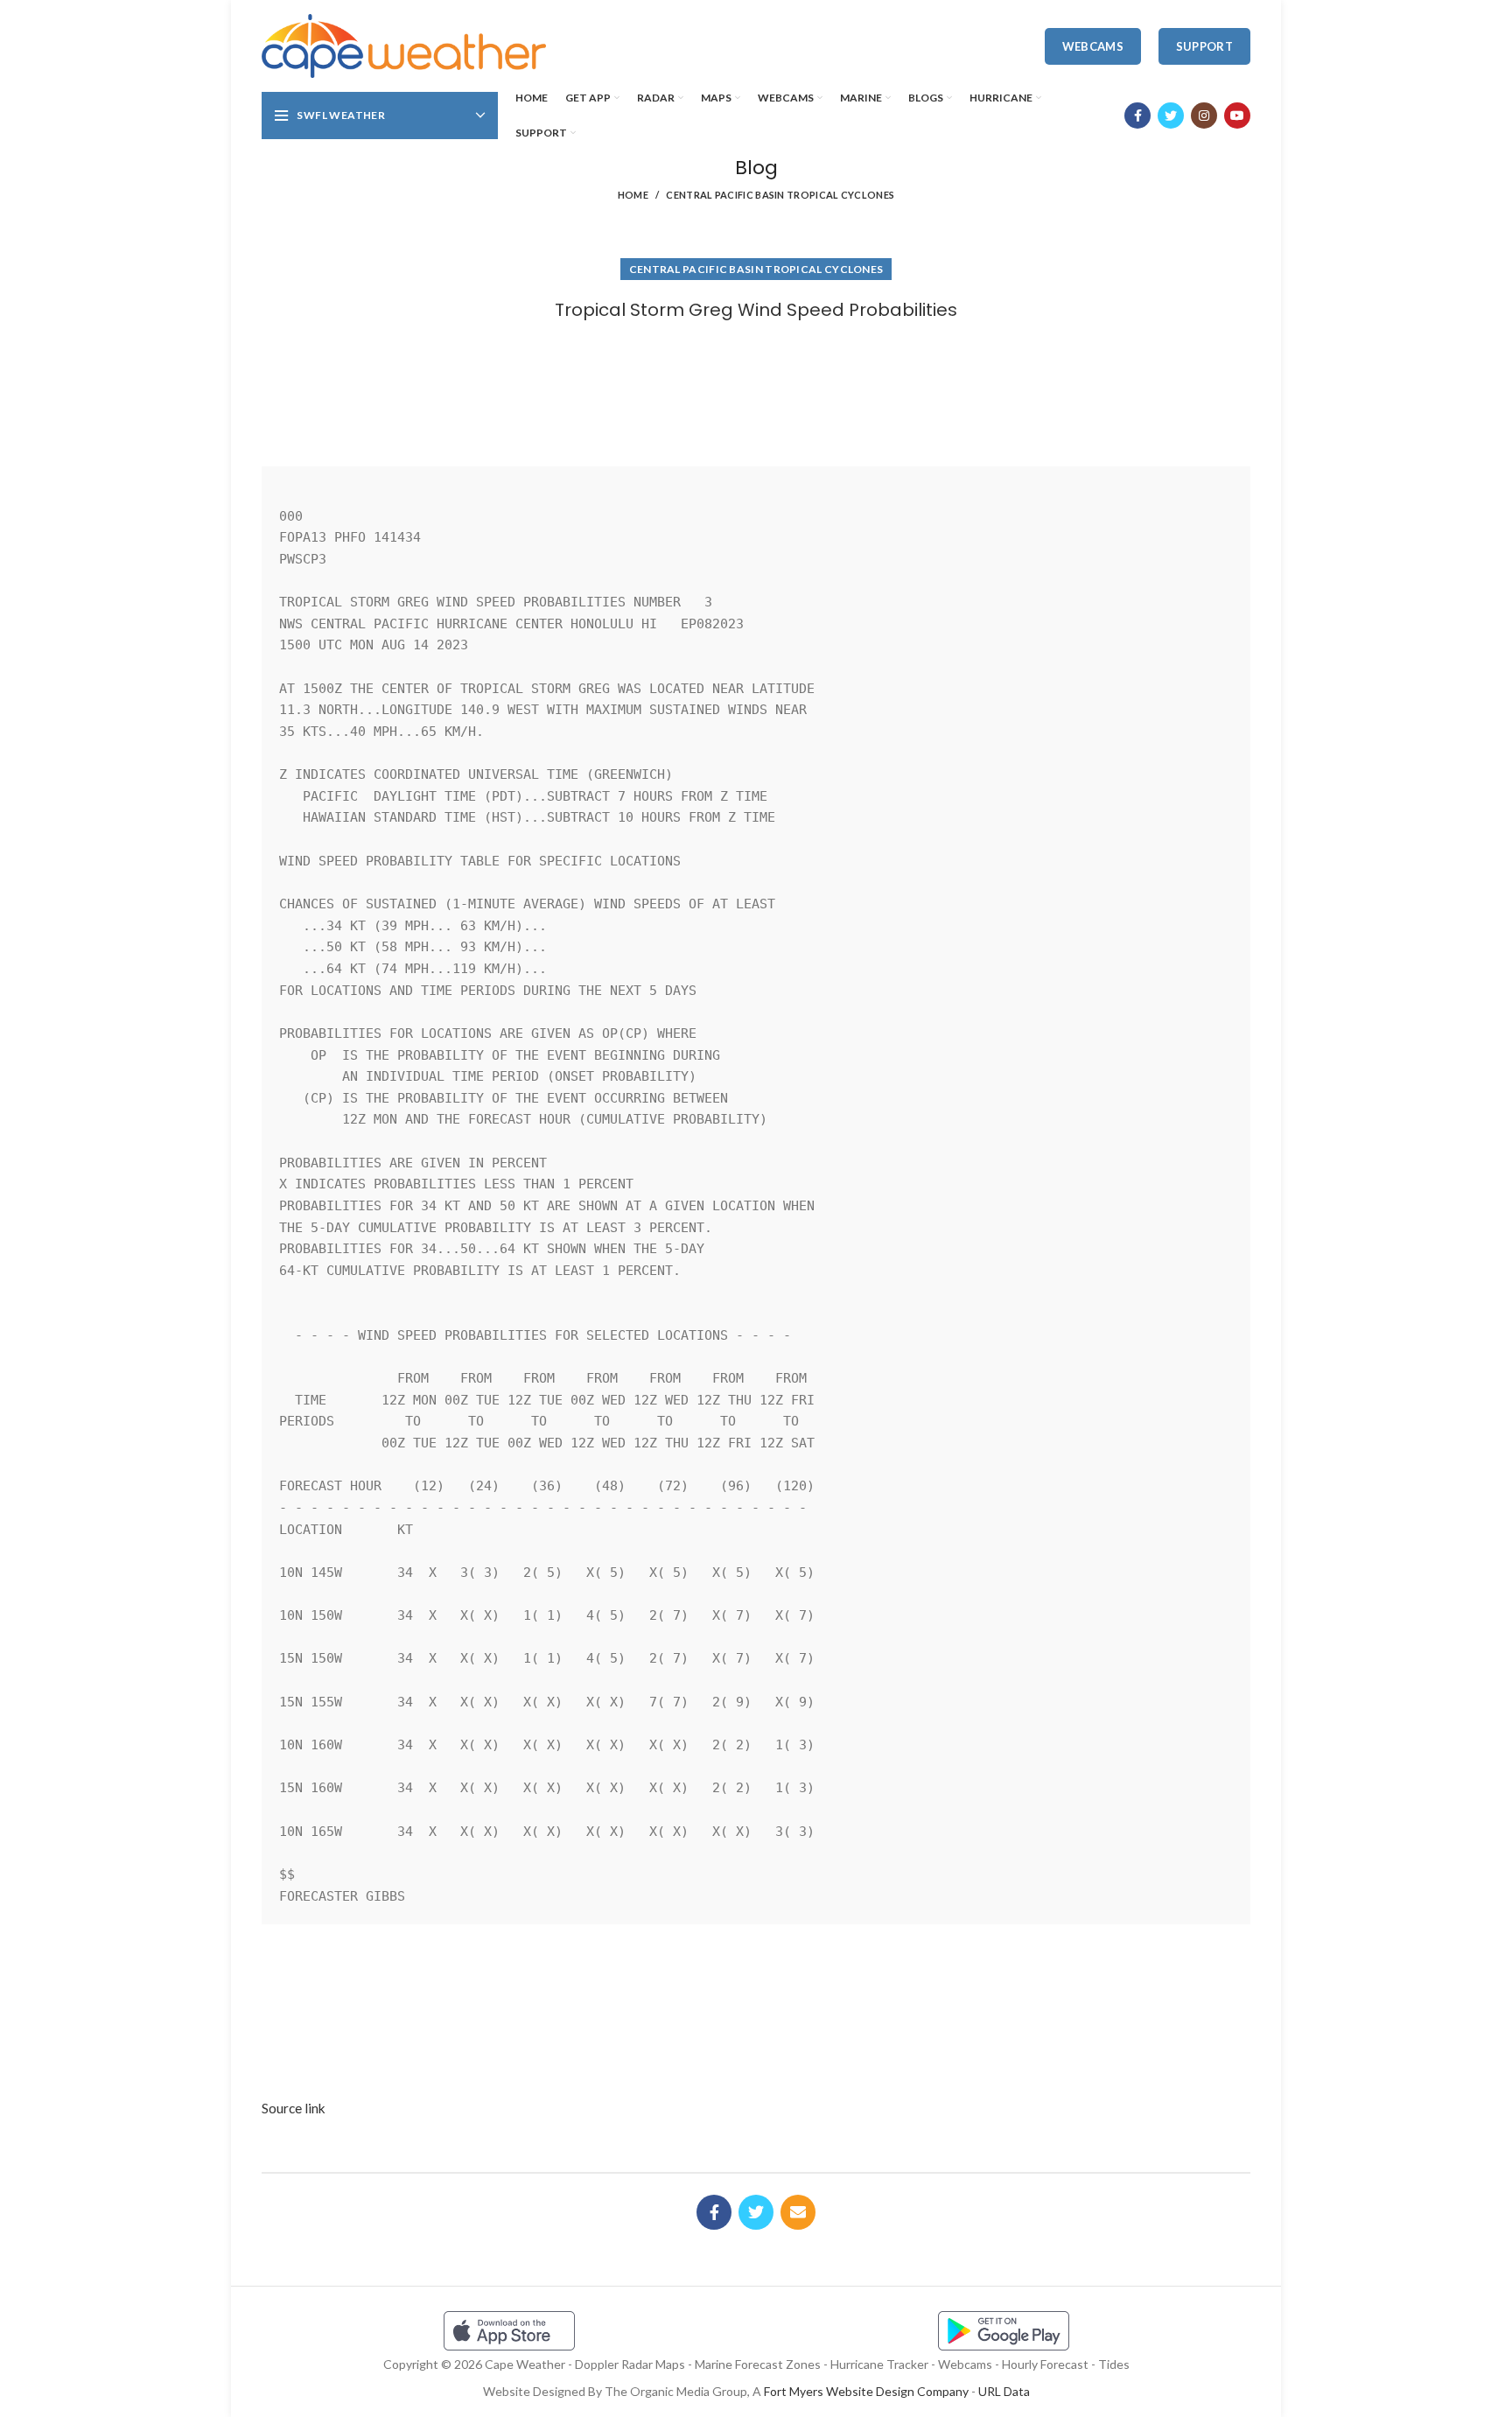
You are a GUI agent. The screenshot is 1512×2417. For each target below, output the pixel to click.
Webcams (1093, 46)
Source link (294, 2108)
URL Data (1004, 2391)
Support (1204, 46)
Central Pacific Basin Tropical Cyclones (780, 195)
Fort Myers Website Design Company (866, 2391)
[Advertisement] (756, 388)
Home (633, 195)
